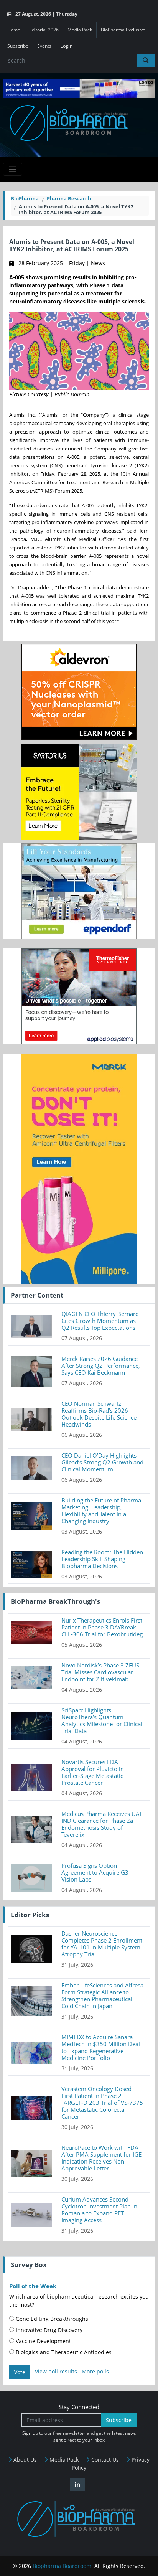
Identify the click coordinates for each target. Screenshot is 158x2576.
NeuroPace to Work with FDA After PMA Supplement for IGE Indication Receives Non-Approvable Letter (101, 2158)
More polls (95, 2372)
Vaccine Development (43, 2341)
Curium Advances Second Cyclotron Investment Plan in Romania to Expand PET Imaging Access (99, 2210)
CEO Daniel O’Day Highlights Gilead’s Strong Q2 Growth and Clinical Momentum (102, 1462)
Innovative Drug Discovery (48, 2330)
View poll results (56, 2372)
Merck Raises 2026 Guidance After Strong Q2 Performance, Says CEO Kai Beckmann (101, 1366)
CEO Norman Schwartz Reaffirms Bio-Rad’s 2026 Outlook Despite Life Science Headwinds (99, 1414)
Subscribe (18, 46)
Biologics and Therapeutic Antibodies (63, 2352)
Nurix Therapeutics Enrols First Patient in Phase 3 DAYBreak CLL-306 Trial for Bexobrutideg (102, 1627)
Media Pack (80, 30)
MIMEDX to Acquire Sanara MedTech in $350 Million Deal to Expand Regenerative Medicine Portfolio (101, 2047)
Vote (20, 2372)
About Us (24, 2460)
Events (44, 46)
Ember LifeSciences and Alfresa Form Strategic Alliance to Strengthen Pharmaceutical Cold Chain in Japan (102, 1995)
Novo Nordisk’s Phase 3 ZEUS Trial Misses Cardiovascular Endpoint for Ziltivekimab (100, 1672)
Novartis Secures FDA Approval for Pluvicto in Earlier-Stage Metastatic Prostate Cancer (93, 1772)
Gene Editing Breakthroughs (51, 2319)
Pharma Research (69, 198)
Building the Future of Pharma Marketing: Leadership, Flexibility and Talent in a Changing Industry (101, 1511)
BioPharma (25, 198)
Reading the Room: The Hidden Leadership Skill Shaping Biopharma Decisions (102, 1559)
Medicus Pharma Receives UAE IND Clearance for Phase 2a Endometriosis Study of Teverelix (102, 1824)
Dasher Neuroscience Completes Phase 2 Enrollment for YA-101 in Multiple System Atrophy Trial (102, 1944)
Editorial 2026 (44, 30)
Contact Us (104, 2460)
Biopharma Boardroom (62, 2566)
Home (14, 30)
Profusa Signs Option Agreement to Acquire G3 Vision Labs (95, 1872)
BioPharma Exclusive (123, 30)
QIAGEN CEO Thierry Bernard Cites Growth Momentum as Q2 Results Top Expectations (100, 1321)
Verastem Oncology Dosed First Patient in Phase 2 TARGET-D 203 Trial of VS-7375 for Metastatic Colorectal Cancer (102, 2103)
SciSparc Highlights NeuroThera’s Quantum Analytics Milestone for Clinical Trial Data (102, 1720)
